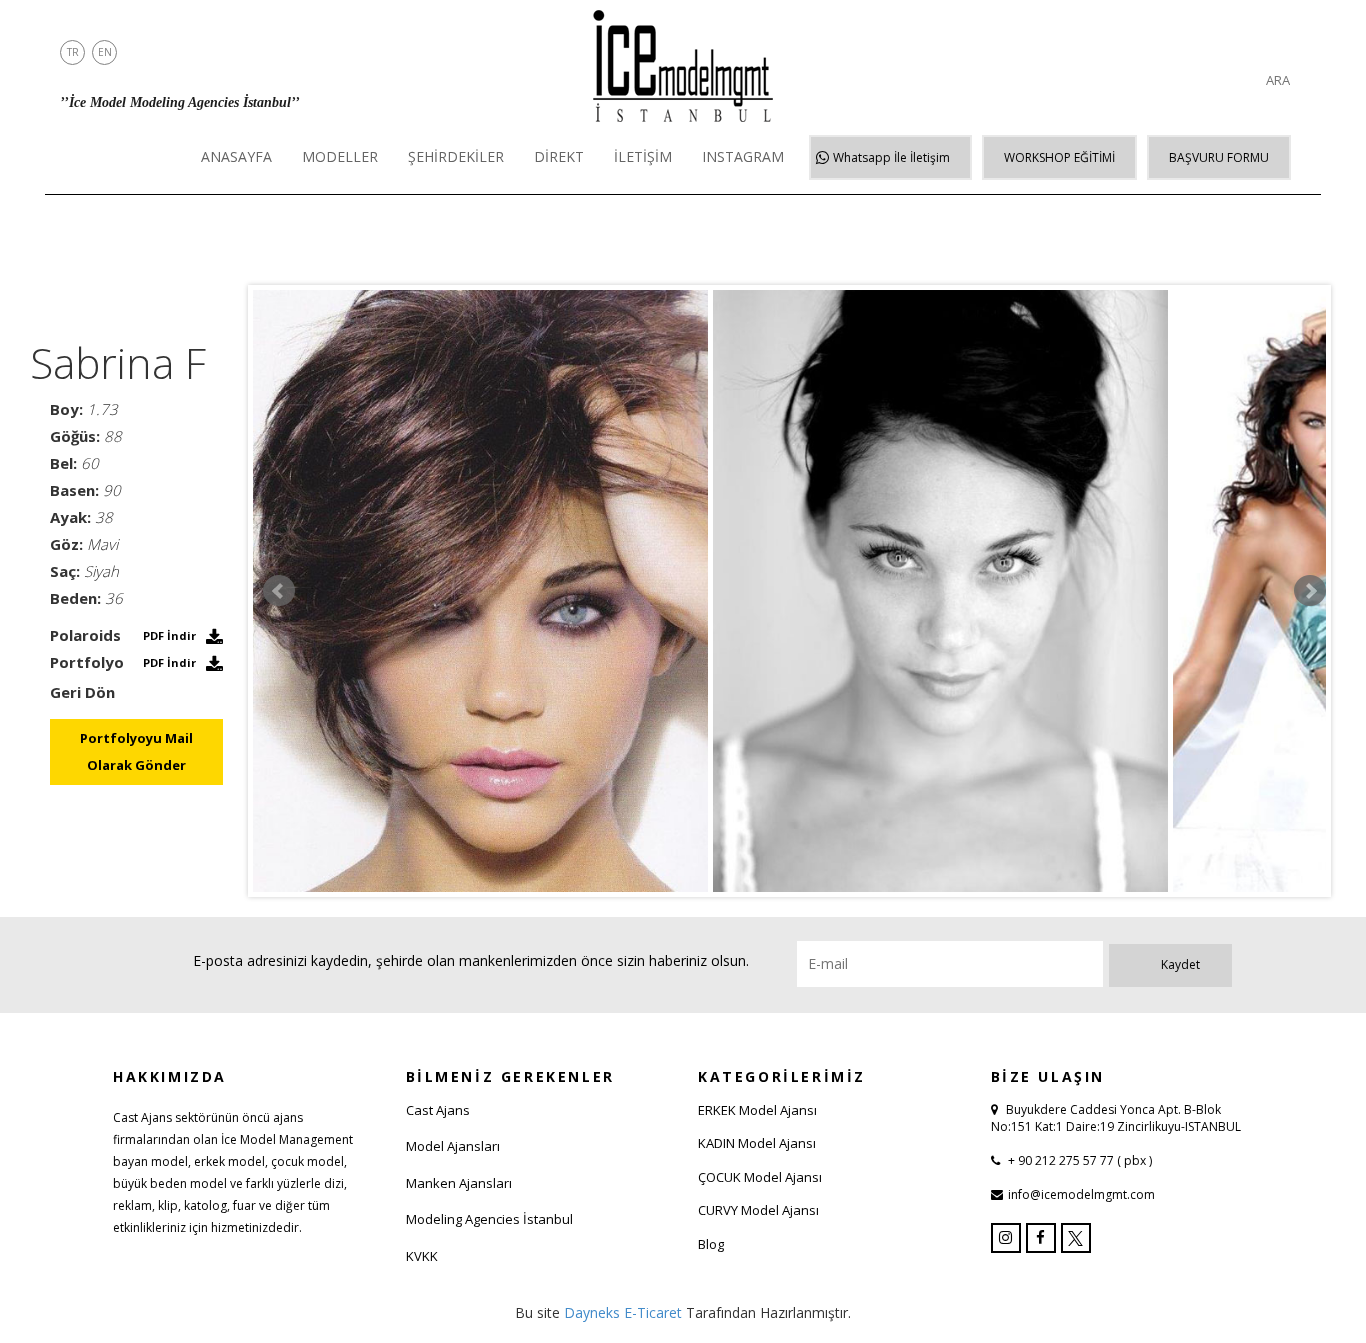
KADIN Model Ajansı (757, 1143)
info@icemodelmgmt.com (1081, 1194)
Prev (279, 591)
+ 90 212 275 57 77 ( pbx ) (1078, 1160)
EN (105, 52)
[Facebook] (1041, 1238)
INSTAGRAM (743, 156)
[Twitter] (1076, 1238)
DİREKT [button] (559, 156)
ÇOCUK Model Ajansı (760, 1177)
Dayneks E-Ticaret (623, 1312)
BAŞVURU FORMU (1219, 157)
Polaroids (85, 635)
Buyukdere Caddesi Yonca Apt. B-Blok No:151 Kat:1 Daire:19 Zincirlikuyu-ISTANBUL (1116, 1118)
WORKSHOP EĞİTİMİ (1059, 157)
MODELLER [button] (340, 156)
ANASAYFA (236, 156)
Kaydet (1180, 964)
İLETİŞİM (643, 156)
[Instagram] (1006, 1238)
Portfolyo (87, 662)
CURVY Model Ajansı (758, 1210)
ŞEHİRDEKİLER (456, 156)
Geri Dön (82, 692)
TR (73, 52)
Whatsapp (891, 157)
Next (1310, 591)
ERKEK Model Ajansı (757, 1110)
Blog (711, 1244)
